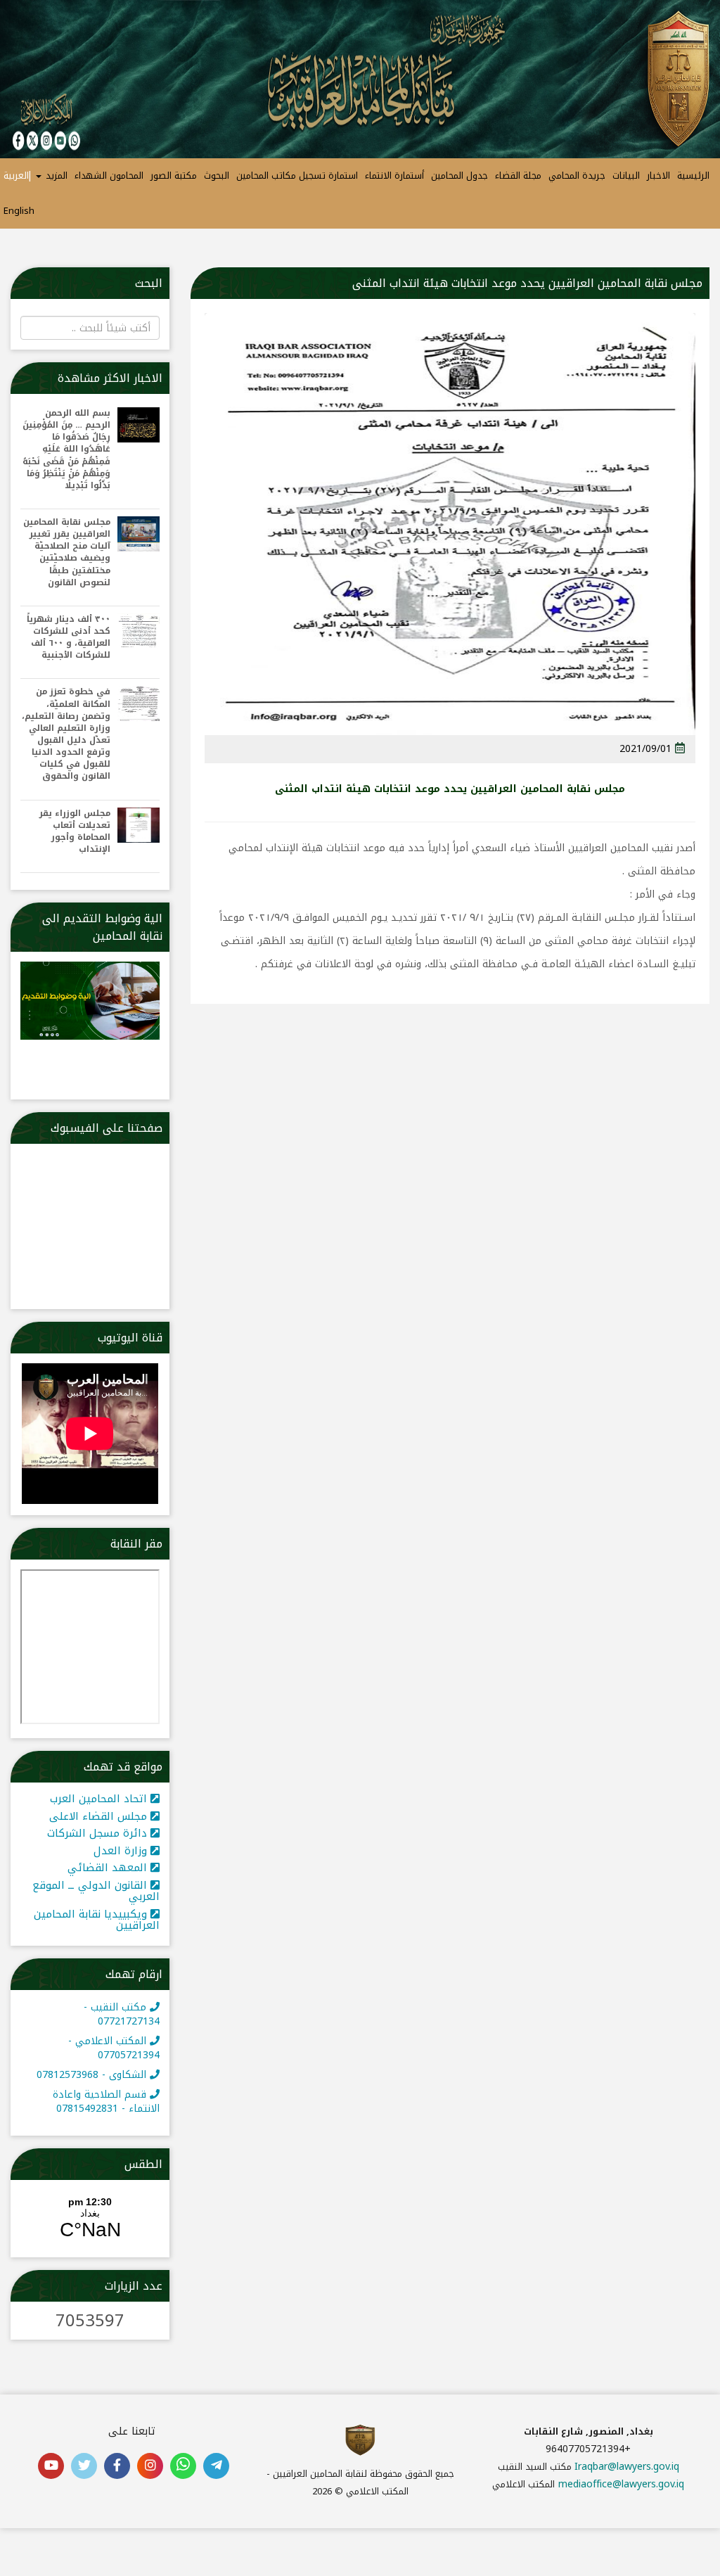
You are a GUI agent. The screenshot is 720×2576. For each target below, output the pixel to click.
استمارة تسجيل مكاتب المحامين (297, 176)
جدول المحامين (459, 176)
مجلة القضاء (518, 176)
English (19, 211)
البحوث (217, 176)
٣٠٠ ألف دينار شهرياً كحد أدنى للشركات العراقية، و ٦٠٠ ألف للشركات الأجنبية (69, 638)
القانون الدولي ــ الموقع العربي (96, 1891)
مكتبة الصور (174, 176)
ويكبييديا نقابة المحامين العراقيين (97, 1920)
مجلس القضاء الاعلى (100, 1816)
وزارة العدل (122, 1851)
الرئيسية (693, 176)
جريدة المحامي (577, 176)
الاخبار (658, 176)
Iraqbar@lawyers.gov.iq (627, 2467)
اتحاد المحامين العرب (100, 1799)
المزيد (55, 176)
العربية (16, 176)
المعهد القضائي (109, 1868)
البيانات (626, 176)
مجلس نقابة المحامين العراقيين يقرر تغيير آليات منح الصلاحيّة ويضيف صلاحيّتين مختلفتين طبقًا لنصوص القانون (67, 553)
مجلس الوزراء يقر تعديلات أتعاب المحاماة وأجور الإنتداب (75, 832)
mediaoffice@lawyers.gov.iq (621, 2484)
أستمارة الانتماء (394, 176)
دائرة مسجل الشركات (99, 1833)
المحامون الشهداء (109, 176)
